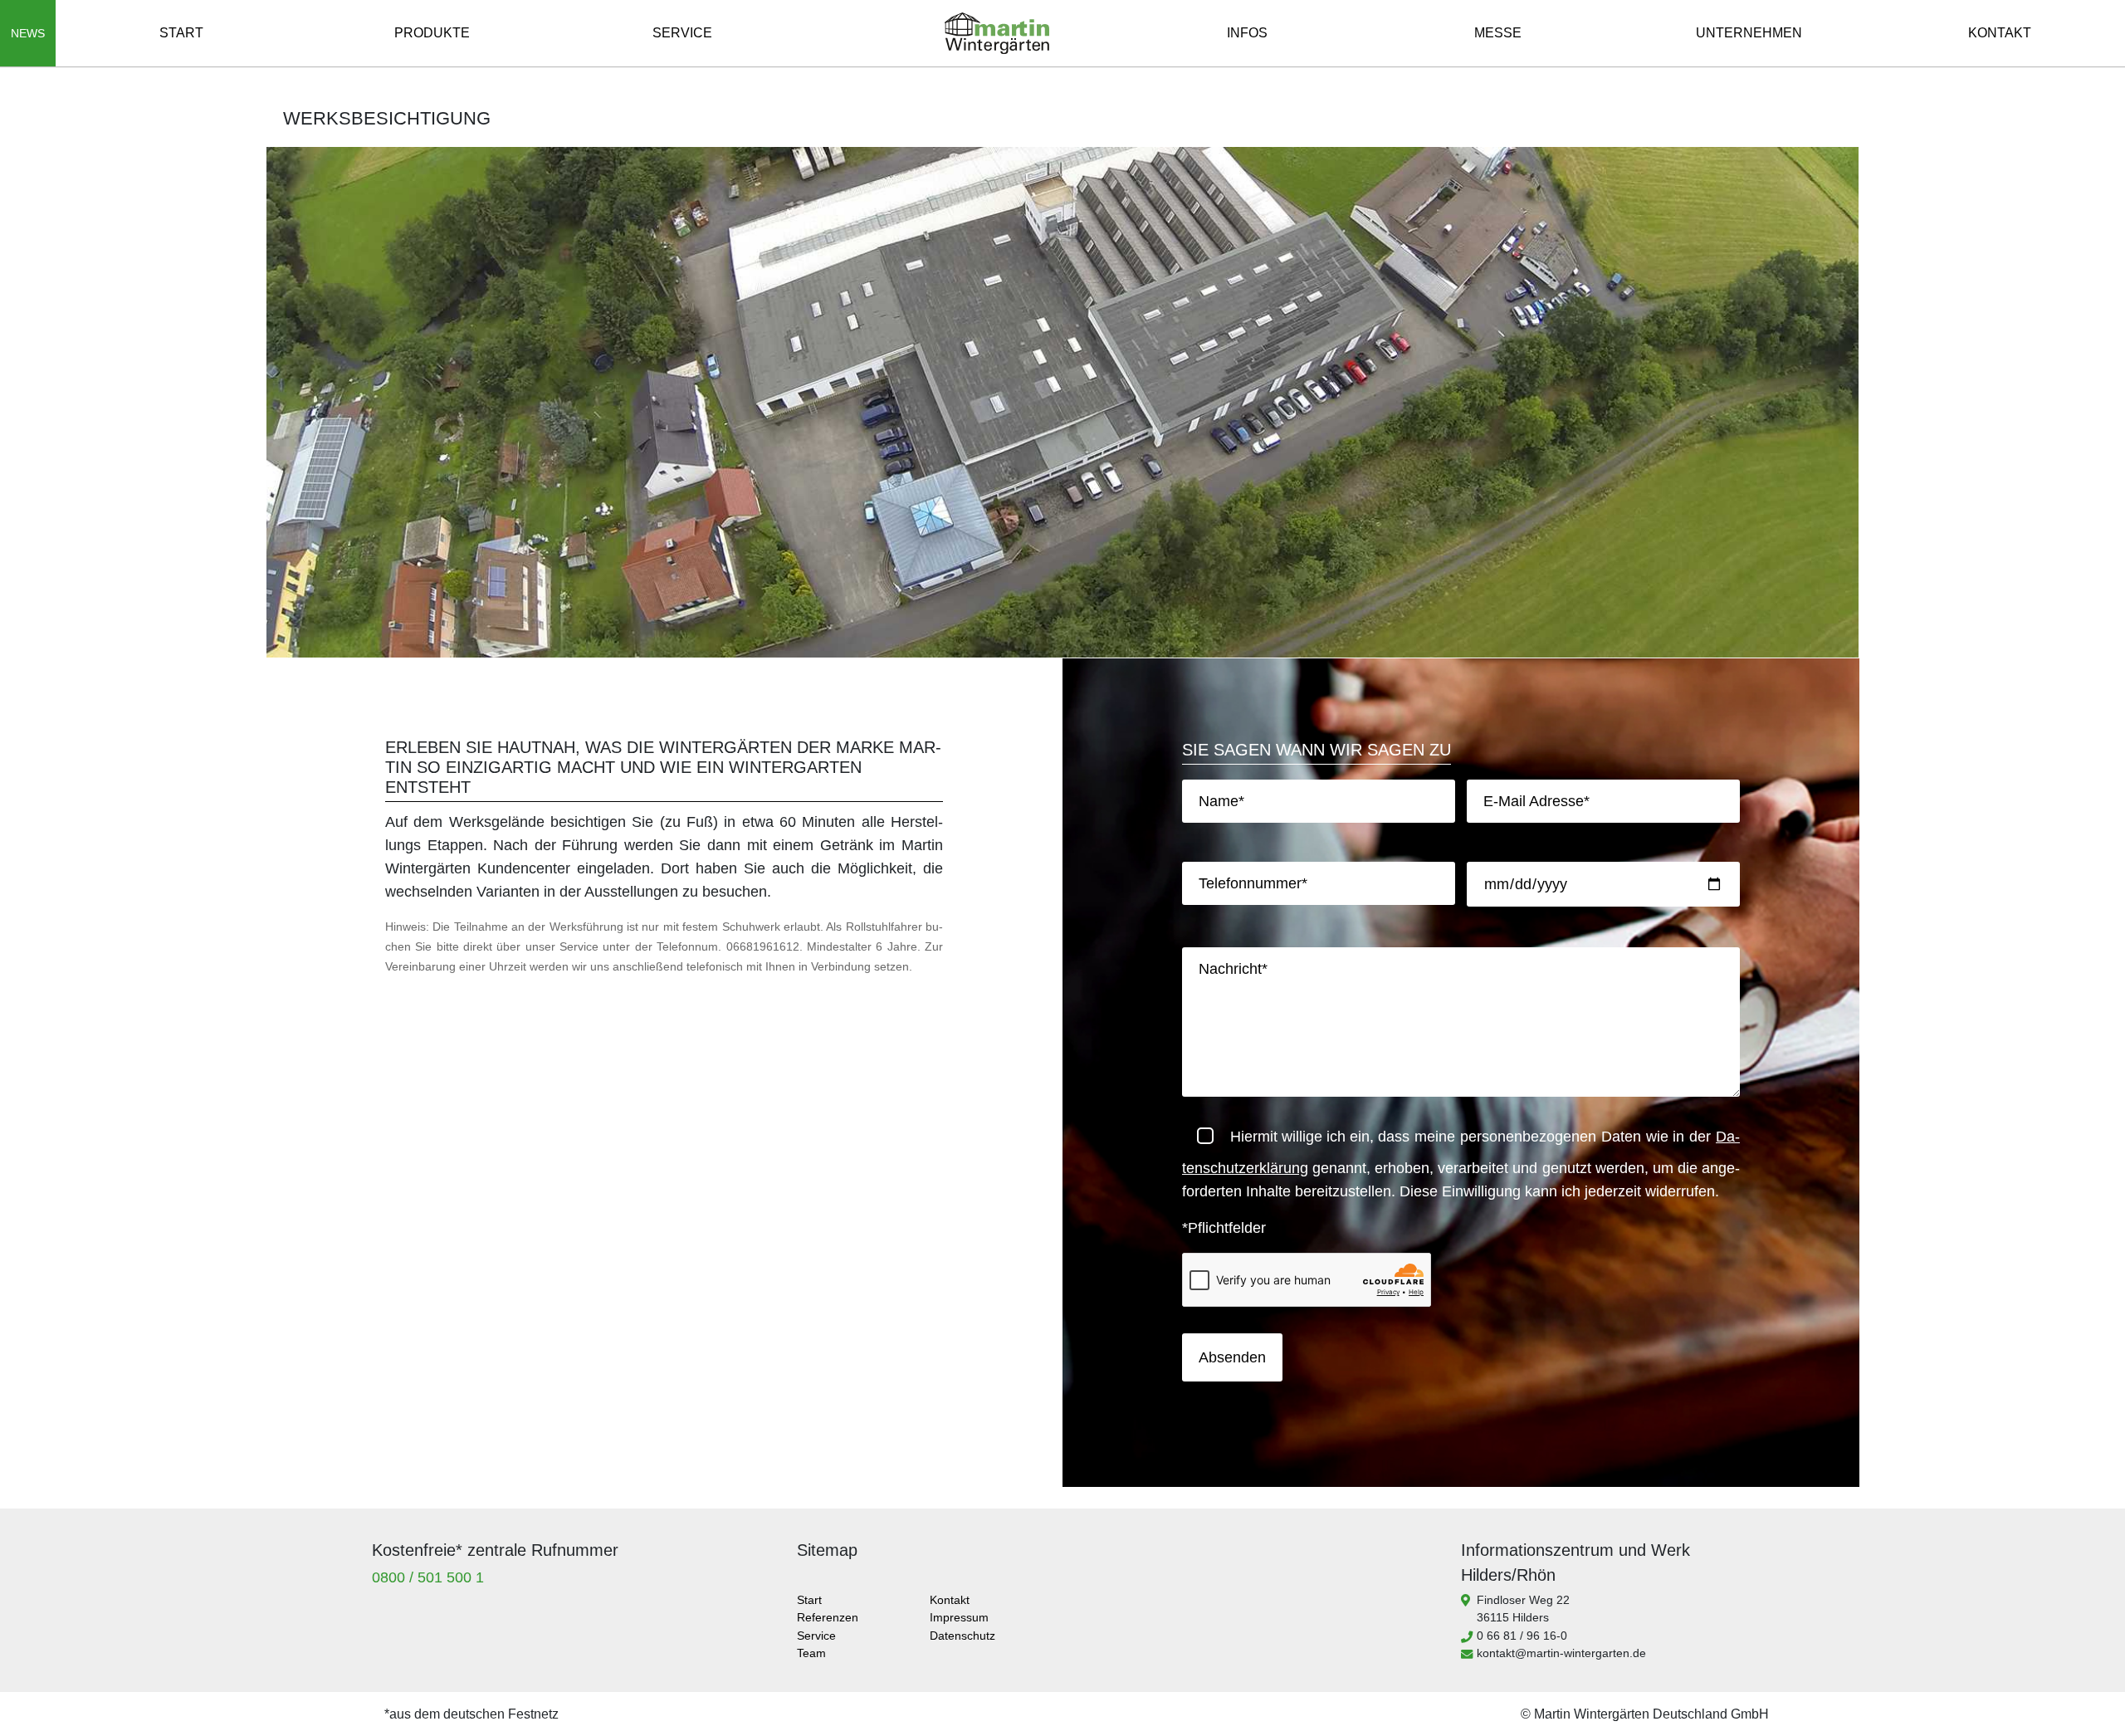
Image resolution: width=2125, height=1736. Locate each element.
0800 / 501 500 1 (428, 1577)
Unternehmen (1749, 33)
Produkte (432, 33)
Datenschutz (962, 1636)
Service (682, 33)
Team (811, 1653)
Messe (1498, 33)
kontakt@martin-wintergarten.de (1561, 1653)
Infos (1247, 33)
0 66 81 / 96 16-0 (1522, 1636)
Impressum (959, 1617)
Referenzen (828, 1617)
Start (181, 33)
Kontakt (2000, 33)
